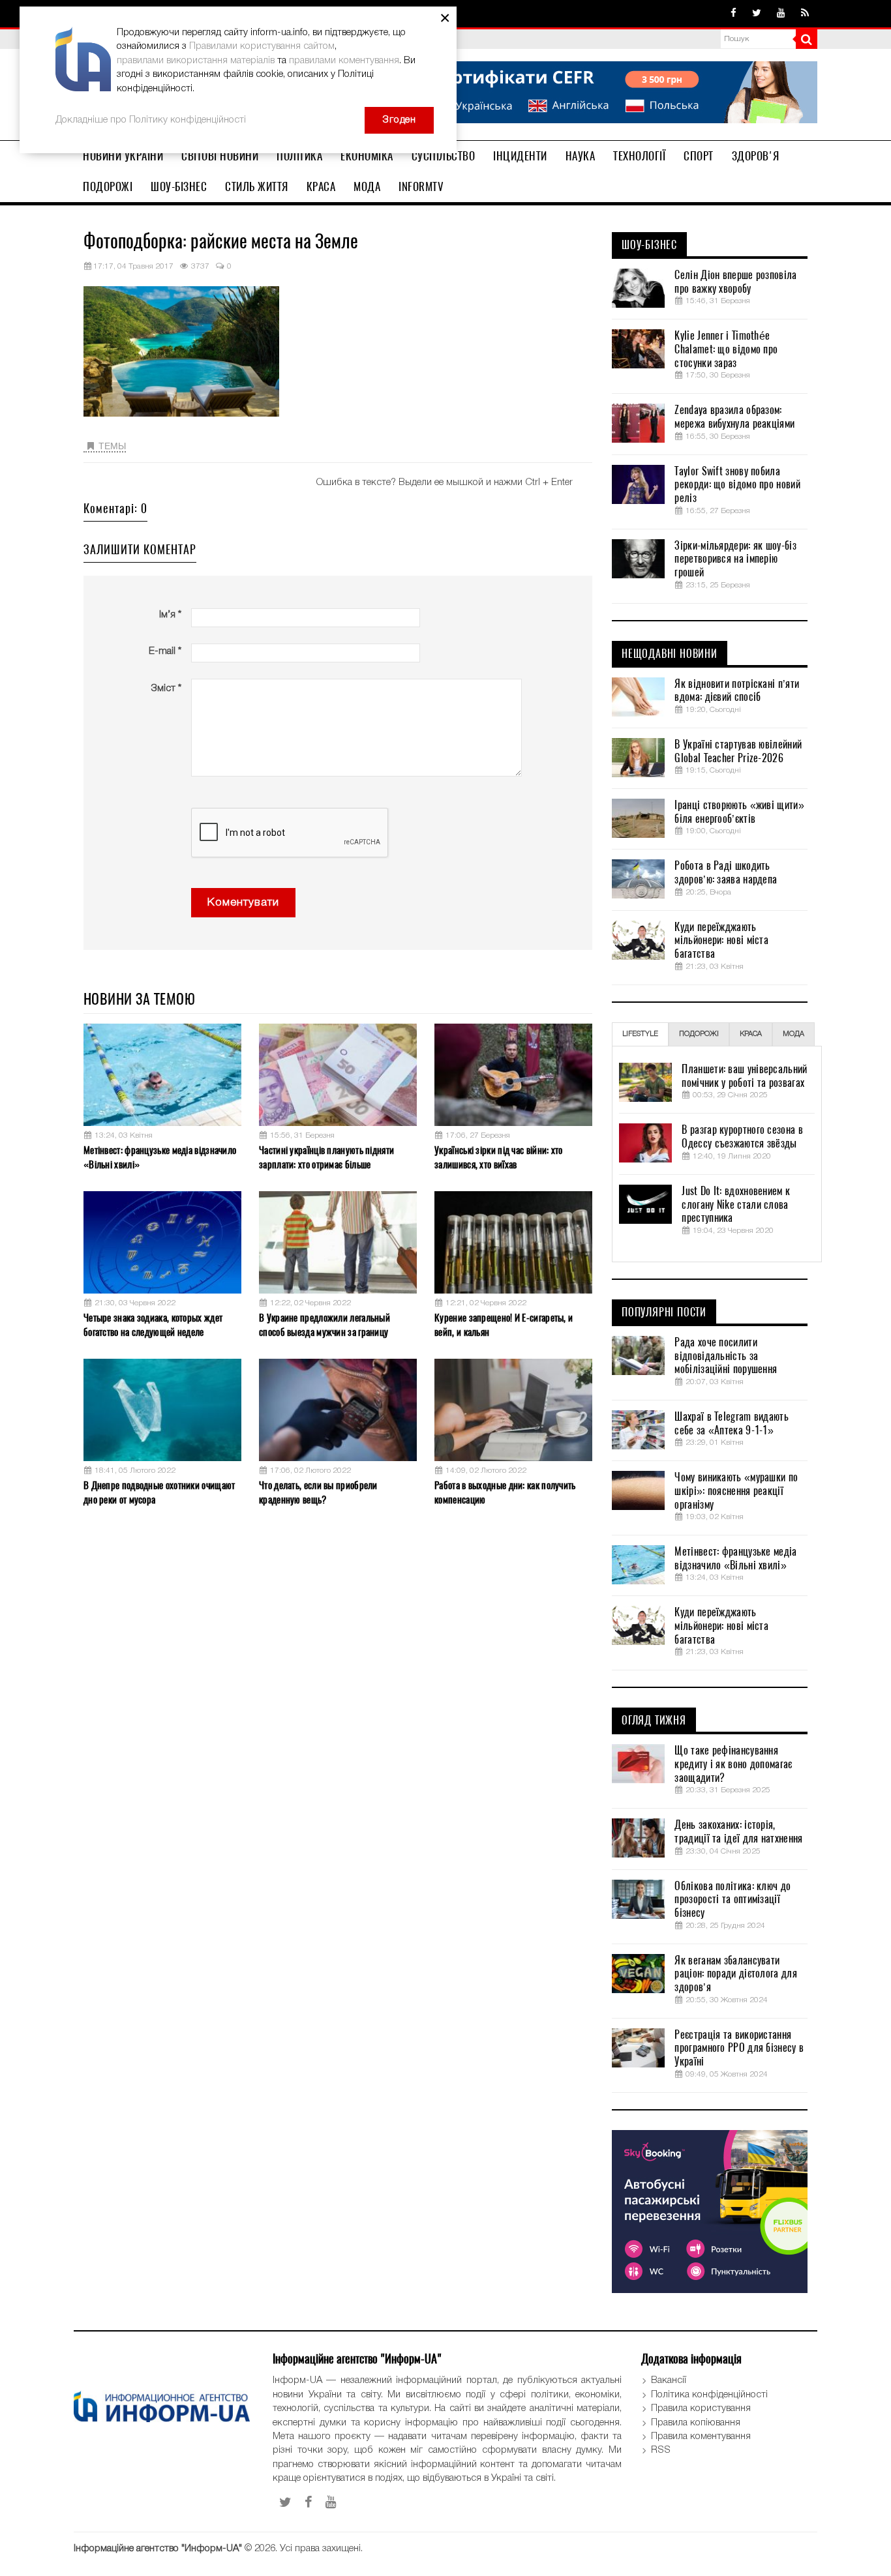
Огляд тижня (654, 1721)
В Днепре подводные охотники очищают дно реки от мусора (159, 1492)
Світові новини (220, 156)
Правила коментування (701, 2436)
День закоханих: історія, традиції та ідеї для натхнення (738, 1832)
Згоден (399, 120)
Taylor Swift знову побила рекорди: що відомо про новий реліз (737, 485)
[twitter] (757, 14)
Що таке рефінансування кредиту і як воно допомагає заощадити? (733, 1764)
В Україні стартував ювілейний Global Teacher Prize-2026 (738, 751)
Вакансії (669, 2380)
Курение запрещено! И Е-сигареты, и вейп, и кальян (504, 1325)
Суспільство (444, 156)
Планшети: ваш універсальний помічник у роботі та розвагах (744, 1076)
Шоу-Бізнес (179, 186)
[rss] (805, 14)
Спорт (699, 156)
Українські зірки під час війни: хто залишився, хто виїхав (499, 1157)
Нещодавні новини (670, 654)
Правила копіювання (696, 2423)
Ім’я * (170, 615)
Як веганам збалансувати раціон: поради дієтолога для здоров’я (735, 1974)
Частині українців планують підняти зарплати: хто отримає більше (326, 1157)
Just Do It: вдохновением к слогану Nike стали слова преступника (736, 1205)
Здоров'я (756, 156)
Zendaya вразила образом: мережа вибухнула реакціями (734, 417)
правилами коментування (344, 61)
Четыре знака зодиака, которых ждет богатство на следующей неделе (153, 1325)
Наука (581, 156)
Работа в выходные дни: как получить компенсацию (505, 1492)
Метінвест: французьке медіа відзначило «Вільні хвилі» (160, 1157)
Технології (639, 156)
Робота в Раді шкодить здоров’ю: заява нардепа (726, 873)
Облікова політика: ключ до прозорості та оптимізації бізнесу (732, 1900)
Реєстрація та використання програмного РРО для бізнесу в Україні (739, 2049)
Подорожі (108, 186)
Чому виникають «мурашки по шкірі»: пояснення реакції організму (736, 1491)
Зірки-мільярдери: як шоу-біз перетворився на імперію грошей (735, 559)
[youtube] (781, 14)
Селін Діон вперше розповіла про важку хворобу (735, 282)
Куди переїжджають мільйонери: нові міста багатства (721, 941)
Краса (321, 186)
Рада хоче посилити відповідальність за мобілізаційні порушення (726, 1356)
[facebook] (733, 14)
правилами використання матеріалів (196, 61)
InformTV (421, 186)
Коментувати (243, 903)
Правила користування (701, 2408)
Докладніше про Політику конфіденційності (151, 120)
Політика (299, 156)
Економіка (367, 156)
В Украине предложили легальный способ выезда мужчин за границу (325, 1325)
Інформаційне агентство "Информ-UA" (158, 2549)
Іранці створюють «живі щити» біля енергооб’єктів (739, 812)
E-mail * (165, 651)
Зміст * (166, 688)
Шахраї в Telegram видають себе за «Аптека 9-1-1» (732, 1424)
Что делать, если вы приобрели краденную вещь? (318, 1492)
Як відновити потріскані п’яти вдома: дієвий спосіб (737, 691)
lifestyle (640, 1034)
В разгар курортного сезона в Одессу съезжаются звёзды (742, 1137)
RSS (661, 2450)
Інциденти (520, 156)
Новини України (123, 156)
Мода (367, 186)
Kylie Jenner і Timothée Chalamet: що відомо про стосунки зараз (726, 349)
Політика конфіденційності (709, 2395)
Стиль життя (257, 186)
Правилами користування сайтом (262, 46)
